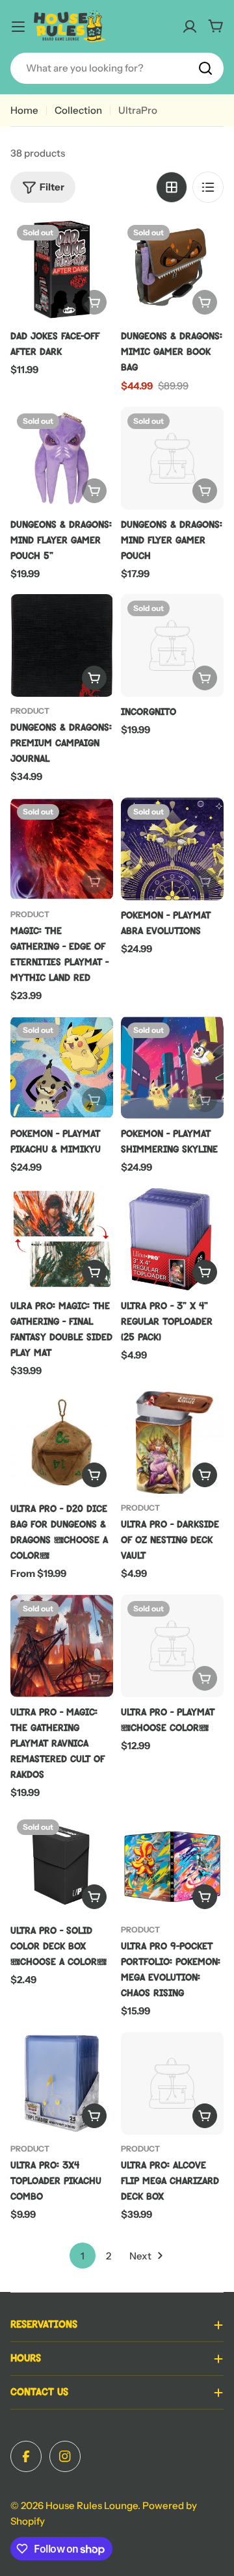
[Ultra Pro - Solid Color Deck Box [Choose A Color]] (62, 1864)
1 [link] (83, 2256)
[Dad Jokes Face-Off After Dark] (62, 270)
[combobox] (117, 68)
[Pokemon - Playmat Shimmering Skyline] (172, 1067)
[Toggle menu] (18, 27)
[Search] (205, 68)
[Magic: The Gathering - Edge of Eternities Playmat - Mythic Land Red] (62, 849)
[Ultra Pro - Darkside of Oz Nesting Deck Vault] (172, 1442)
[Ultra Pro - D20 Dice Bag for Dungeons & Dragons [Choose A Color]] (62, 1442)
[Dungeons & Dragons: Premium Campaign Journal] (62, 645)
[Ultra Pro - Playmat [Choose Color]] (172, 1646)
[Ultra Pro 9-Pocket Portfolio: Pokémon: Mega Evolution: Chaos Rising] (172, 1864)
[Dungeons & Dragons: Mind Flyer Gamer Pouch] (172, 458)
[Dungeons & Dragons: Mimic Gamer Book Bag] (172, 270)
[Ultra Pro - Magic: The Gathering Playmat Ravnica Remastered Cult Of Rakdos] (62, 1646)
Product (30, 711)
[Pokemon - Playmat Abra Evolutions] (172, 849)
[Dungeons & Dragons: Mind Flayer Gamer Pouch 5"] (62, 458)
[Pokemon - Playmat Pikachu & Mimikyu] (62, 1067)
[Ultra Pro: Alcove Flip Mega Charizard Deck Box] (172, 2083)
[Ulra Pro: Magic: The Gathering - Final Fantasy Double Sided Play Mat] (62, 1240)
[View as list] (208, 187)
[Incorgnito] (172, 645)
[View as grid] (172, 187)
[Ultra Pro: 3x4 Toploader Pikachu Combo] (62, 2083)
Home (24, 110)
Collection (78, 110)
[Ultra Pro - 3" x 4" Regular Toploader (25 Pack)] (172, 1240)
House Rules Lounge (92, 2505)
